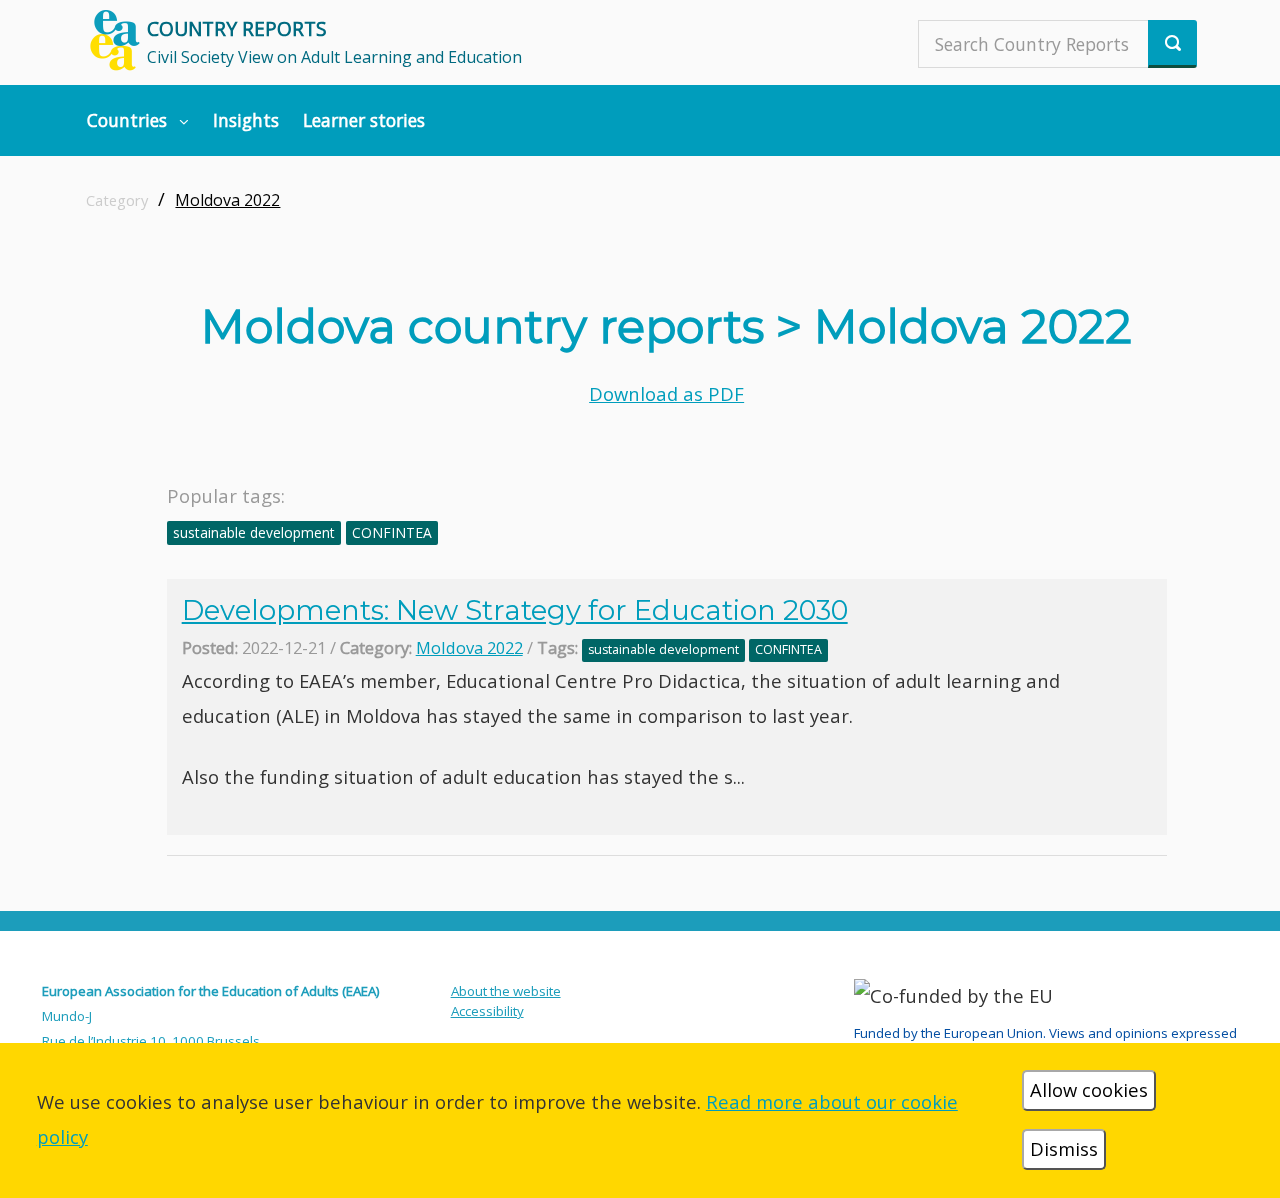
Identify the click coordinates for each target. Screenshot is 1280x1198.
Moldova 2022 (227, 200)
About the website (506, 991)
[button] (138, 120)
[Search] (1172, 44)
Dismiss (1064, 1148)
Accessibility (487, 1011)
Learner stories (364, 120)
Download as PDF (666, 393)
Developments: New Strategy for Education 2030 (515, 610)
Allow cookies (1089, 1089)
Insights (246, 120)
